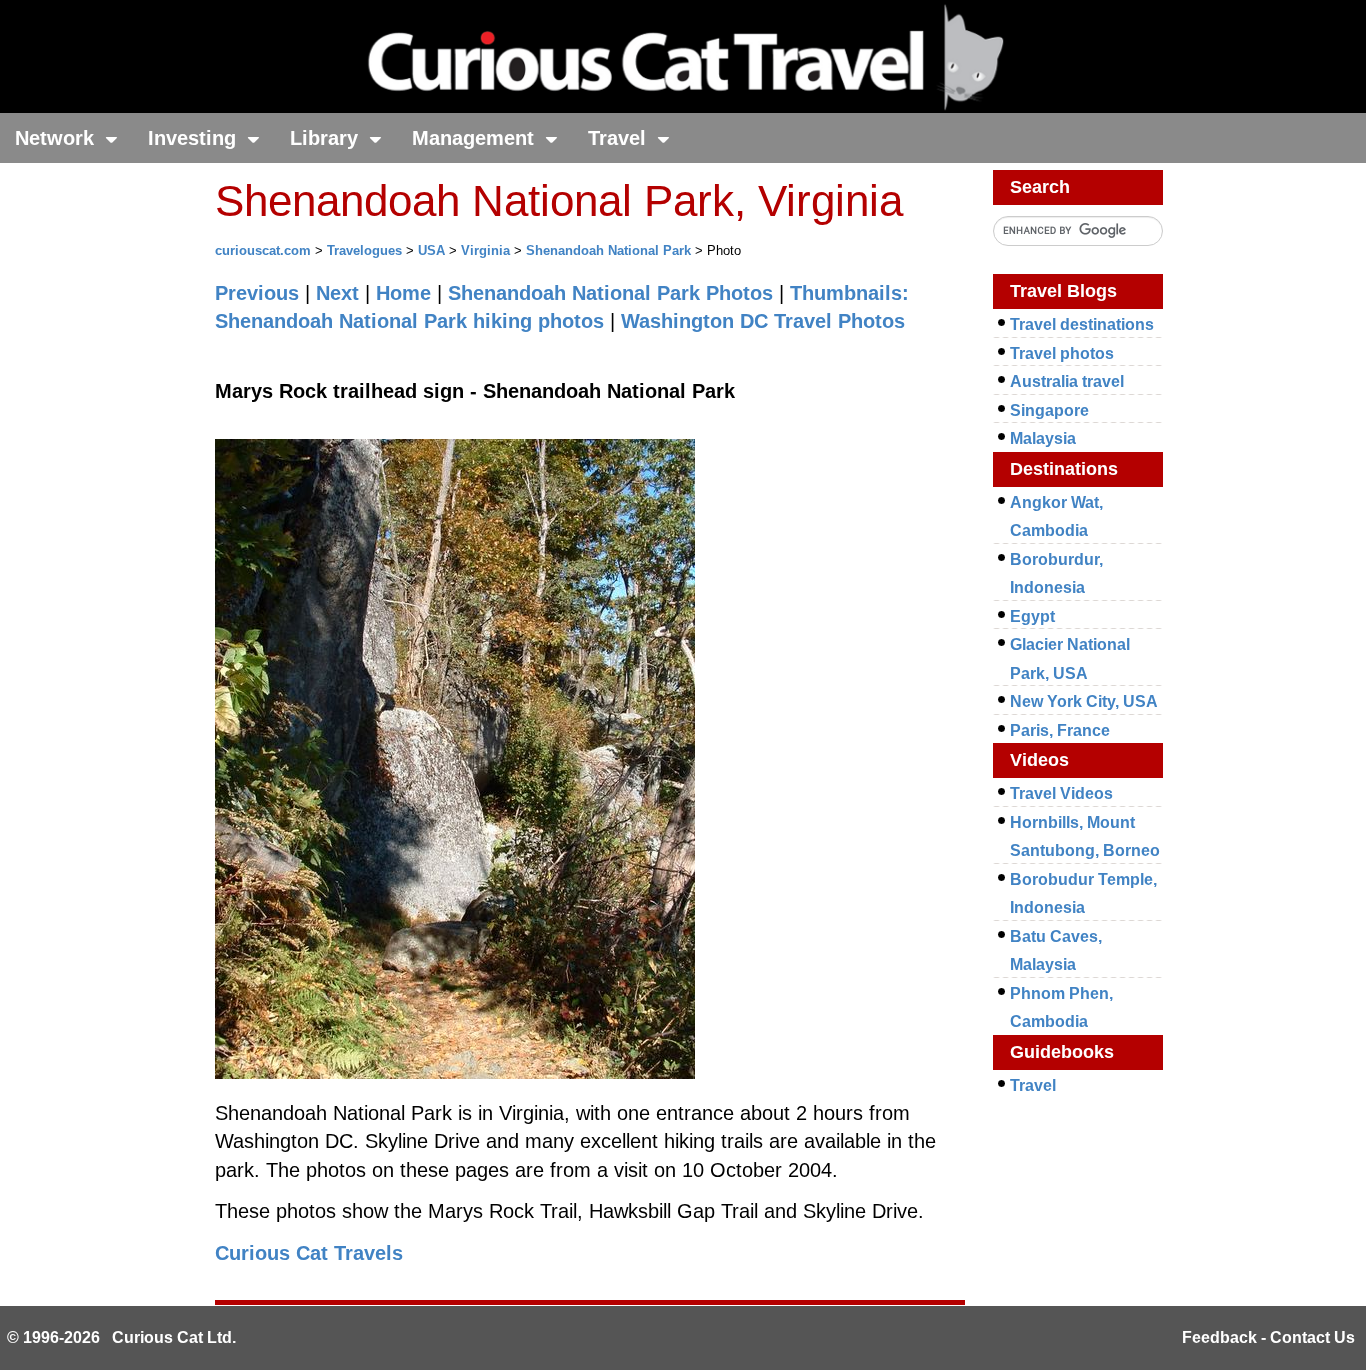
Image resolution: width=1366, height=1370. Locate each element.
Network (57, 138)
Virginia (485, 250)
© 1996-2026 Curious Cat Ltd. (121, 1337)
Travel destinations (1082, 324)
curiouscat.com (263, 250)
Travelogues (364, 250)
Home (403, 293)
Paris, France (1060, 730)
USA (431, 250)
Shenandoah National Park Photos (610, 293)
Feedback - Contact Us (1268, 1337)
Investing (195, 138)
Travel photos (1062, 353)
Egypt (1032, 616)
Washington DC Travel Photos (763, 321)
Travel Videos (1061, 793)
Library (327, 138)
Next (337, 293)
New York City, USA (1084, 701)
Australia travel (1067, 381)
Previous (257, 293)
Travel (620, 138)
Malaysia (1043, 438)
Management (476, 138)
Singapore (1049, 410)
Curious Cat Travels (309, 1253)
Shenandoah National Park (608, 250)
